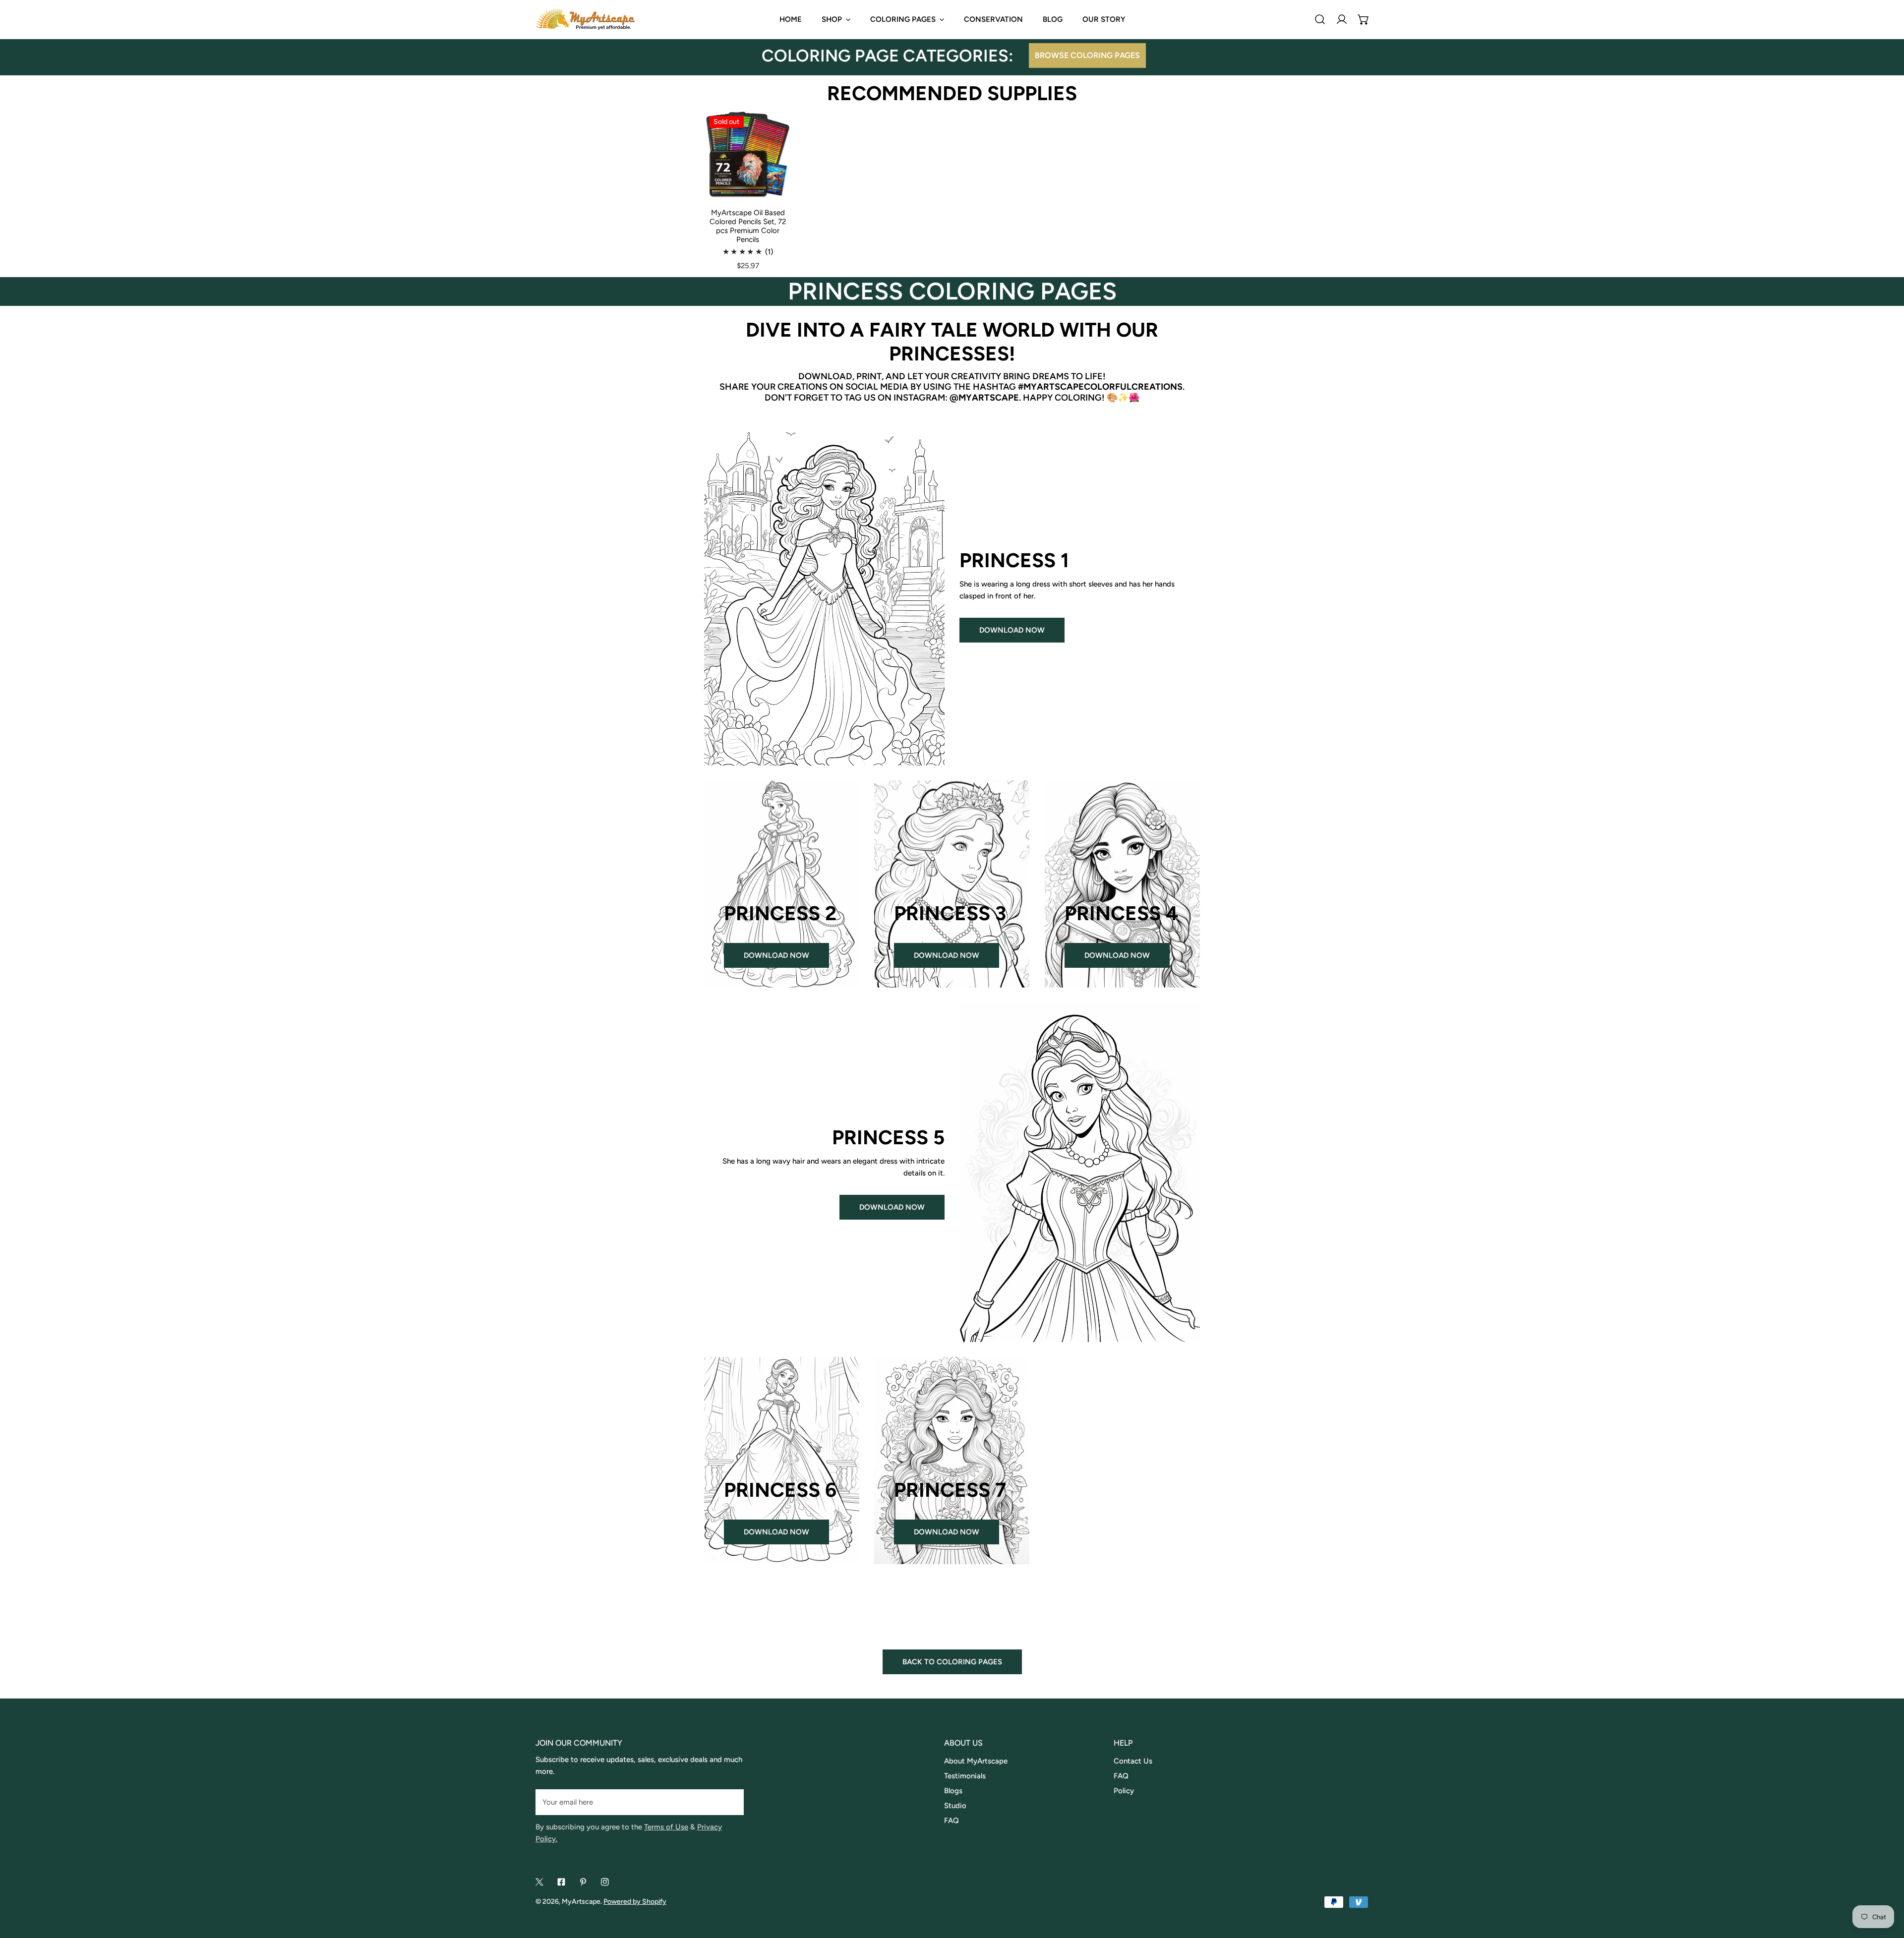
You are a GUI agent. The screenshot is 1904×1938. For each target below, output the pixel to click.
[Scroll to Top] (1886, 1885)
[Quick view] (775, 186)
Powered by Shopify (635, 1902)
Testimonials (965, 1776)
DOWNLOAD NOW (1012, 630)
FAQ (952, 1821)
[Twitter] (539, 1882)
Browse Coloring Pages (1087, 55)
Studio (955, 1806)
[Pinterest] (583, 1882)
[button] (1364, 19)
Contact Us (1133, 1761)
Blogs (953, 1791)
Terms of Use (666, 1827)
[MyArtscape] (585, 19)
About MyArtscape (976, 1761)
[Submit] (731, 1802)
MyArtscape (581, 1902)
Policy (1124, 1791)
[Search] (1320, 19)
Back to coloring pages (952, 1662)
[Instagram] (605, 1882)
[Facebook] (561, 1882)
